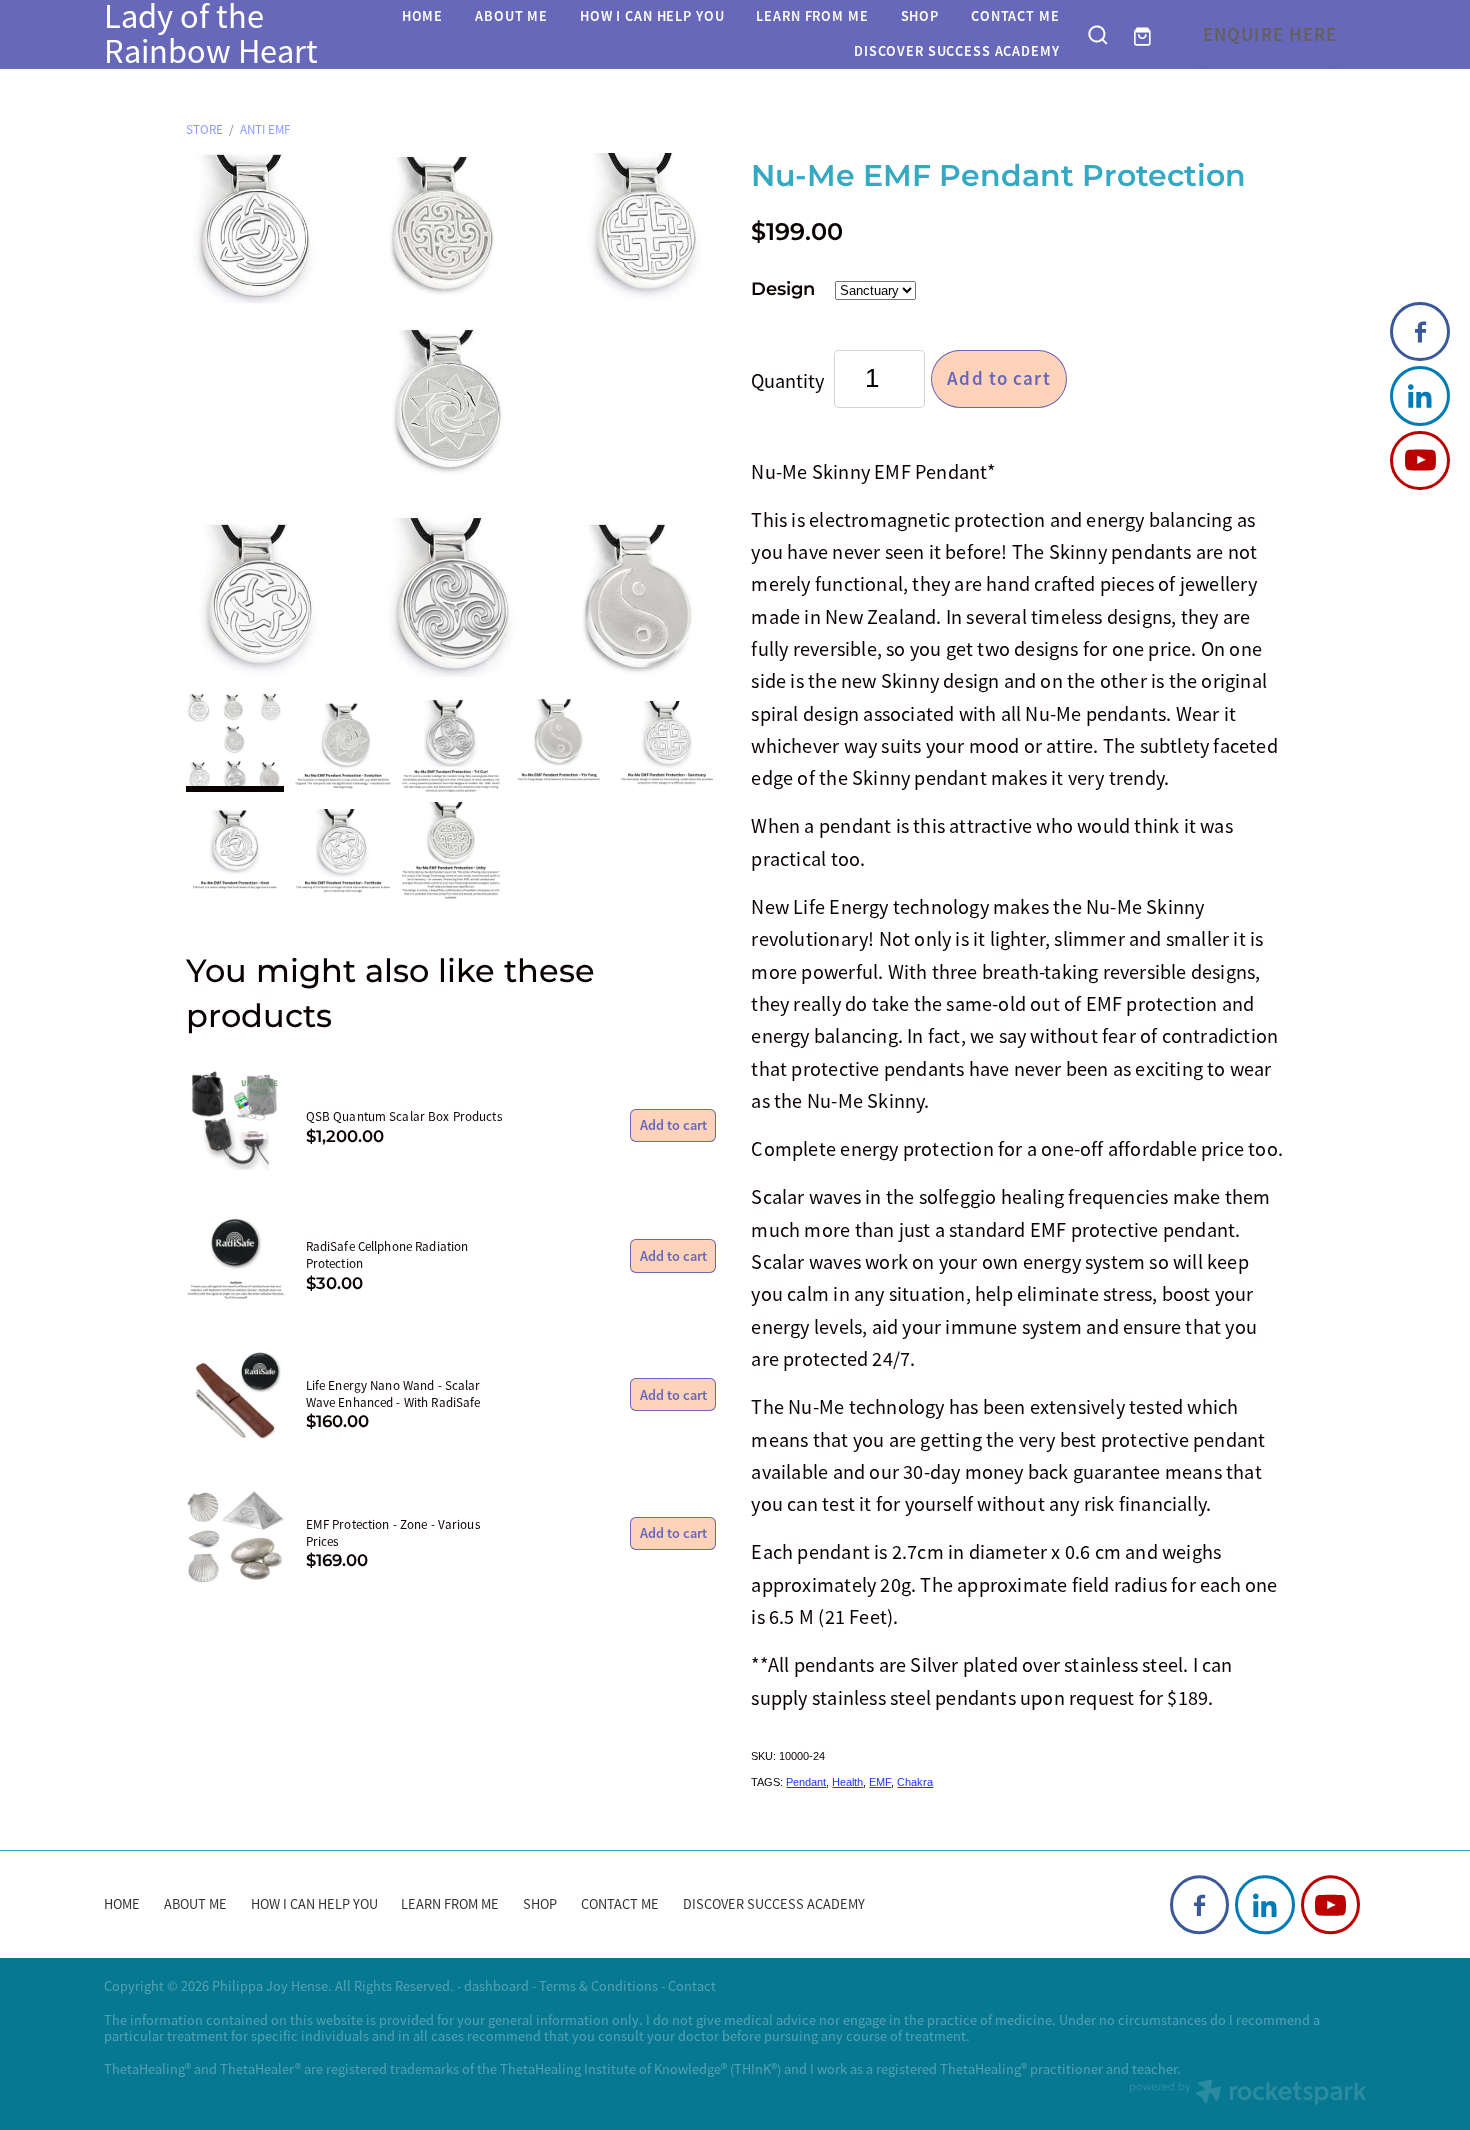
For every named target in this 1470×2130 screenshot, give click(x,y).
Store (204, 129)
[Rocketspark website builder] (1248, 2094)
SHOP (920, 16)
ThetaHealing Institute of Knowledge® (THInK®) (640, 2069)
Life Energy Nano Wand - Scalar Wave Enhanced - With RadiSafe (393, 1394)
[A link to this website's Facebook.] (1419, 331)
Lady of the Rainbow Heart (211, 34)
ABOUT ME (511, 16)
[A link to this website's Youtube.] (1419, 460)
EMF (880, 1782)
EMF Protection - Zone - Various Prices (393, 1533)
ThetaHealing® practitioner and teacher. (1060, 2069)
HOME (422, 16)
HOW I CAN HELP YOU (652, 16)
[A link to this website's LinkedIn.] (1419, 395)
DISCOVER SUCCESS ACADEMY (957, 51)
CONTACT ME (1015, 16)
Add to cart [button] (999, 378)
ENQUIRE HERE (1270, 33)
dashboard (496, 1986)
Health (847, 1782)
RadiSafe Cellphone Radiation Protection (387, 1255)
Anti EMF (265, 129)
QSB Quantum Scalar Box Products (404, 1116)
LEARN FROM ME (812, 16)
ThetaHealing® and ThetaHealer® (202, 2069)
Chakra (915, 1782)
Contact (692, 1986)
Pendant (806, 1782)
